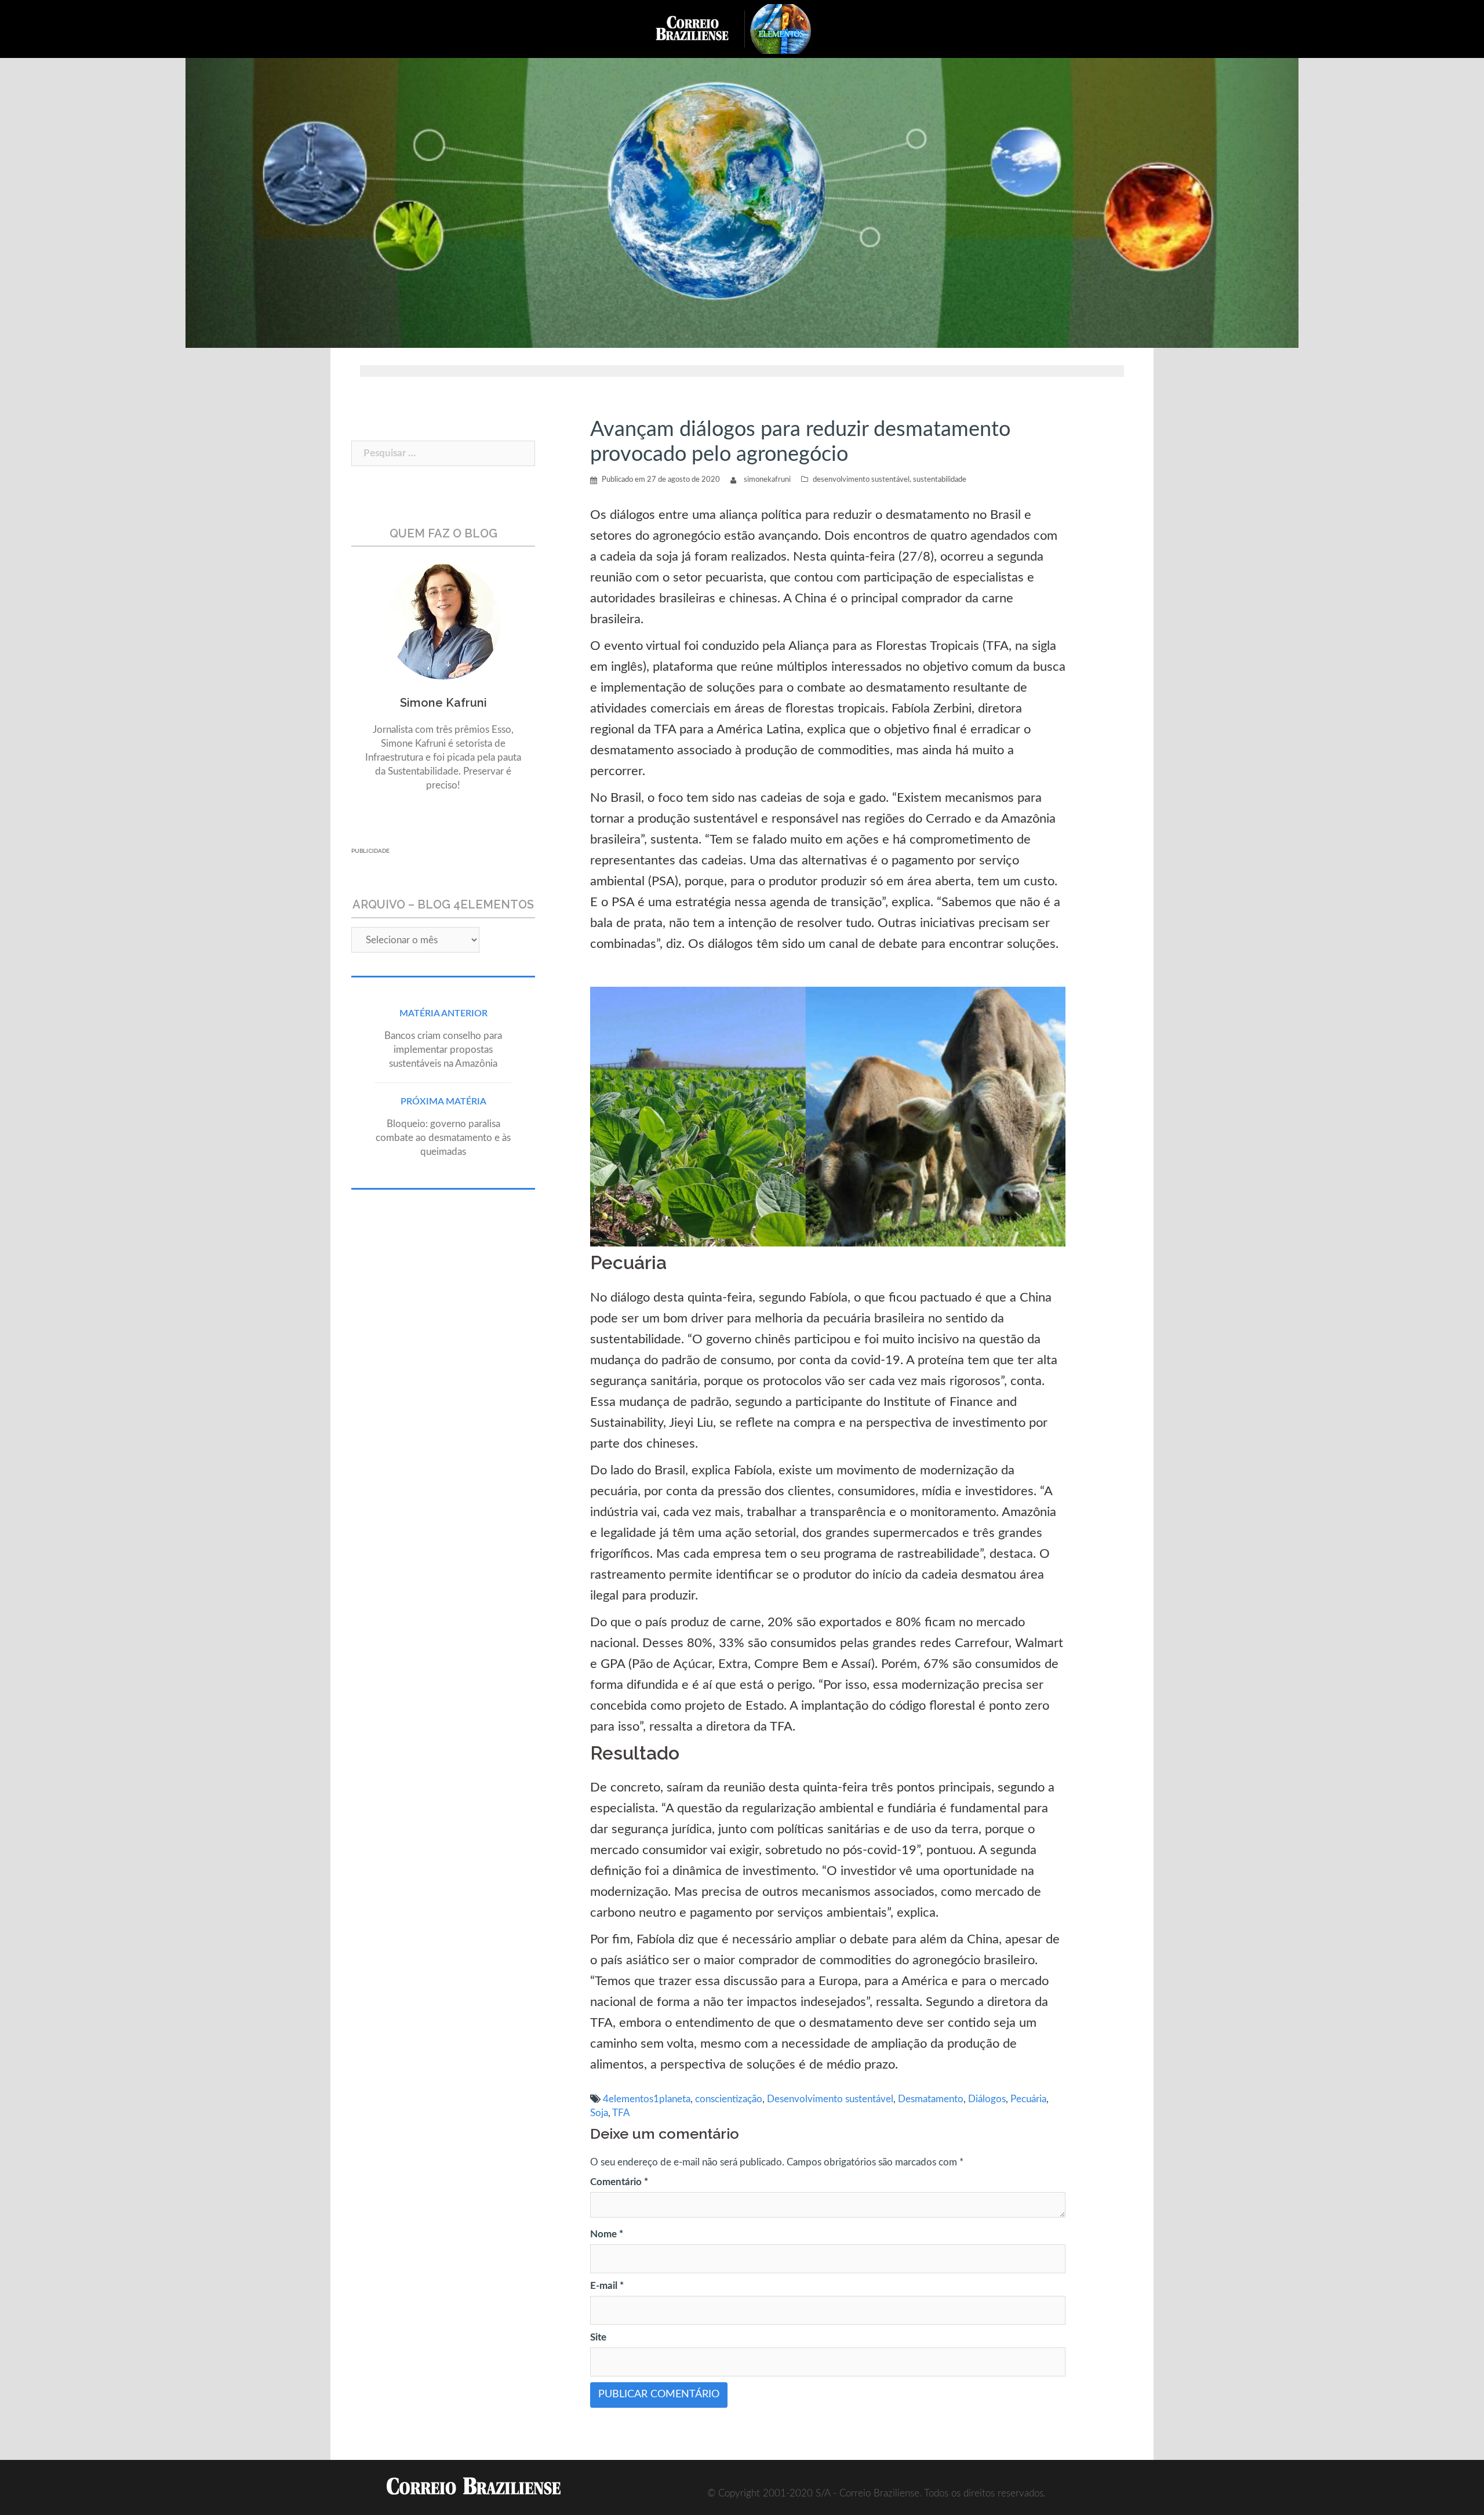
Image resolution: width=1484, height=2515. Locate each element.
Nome (607, 2234)
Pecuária (1028, 2099)
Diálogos (987, 2099)
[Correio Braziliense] (701, 28)
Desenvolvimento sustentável (830, 2099)
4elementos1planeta (647, 2099)
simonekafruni (767, 480)
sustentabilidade (940, 480)
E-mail (607, 2286)
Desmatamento (931, 2099)
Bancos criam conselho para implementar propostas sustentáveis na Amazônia (443, 1050)
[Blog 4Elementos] (789, 28)
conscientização (729, 2099)
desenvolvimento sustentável (861, 480)
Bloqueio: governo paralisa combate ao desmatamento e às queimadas (443, 1138)
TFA (621, 2113)
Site (598, 2337)
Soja (599, 2113)
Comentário (619, 2182)
